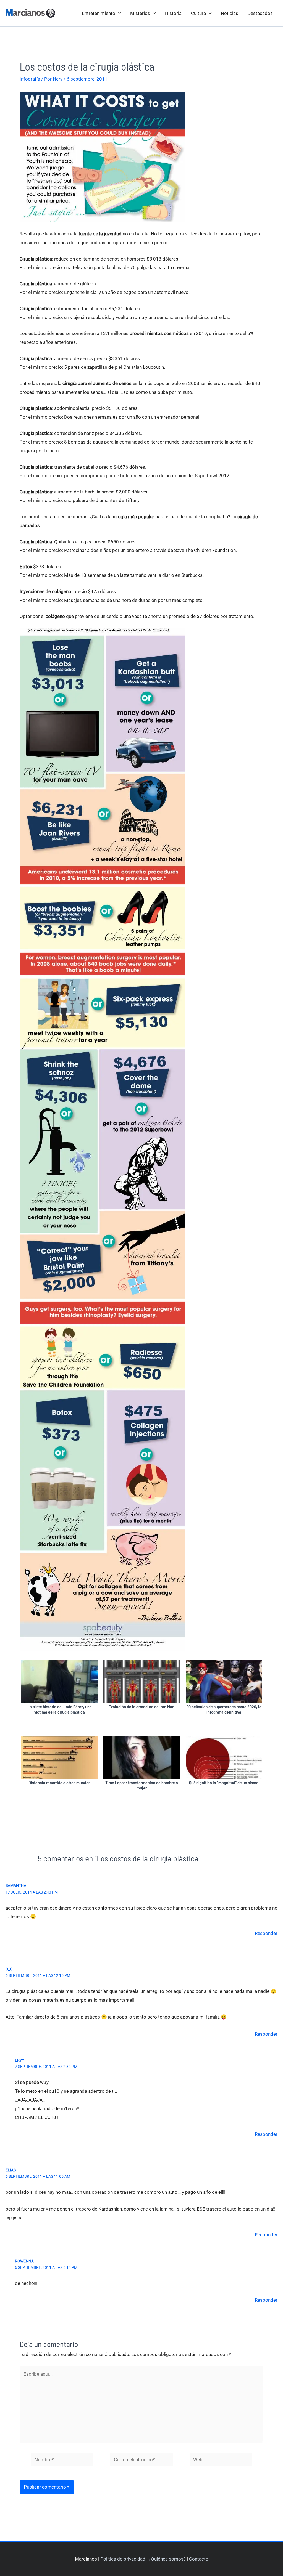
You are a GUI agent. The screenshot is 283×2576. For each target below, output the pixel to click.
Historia (173, 13)
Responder (266, 1933)
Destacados (260, 13)
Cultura (198, 13)
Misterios (140, 13)
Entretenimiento (99, 13)
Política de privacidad (123, 2559)
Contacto (199, 2559)
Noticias (230, 13)
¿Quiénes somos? (167, 2559)
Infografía (30, 79)
